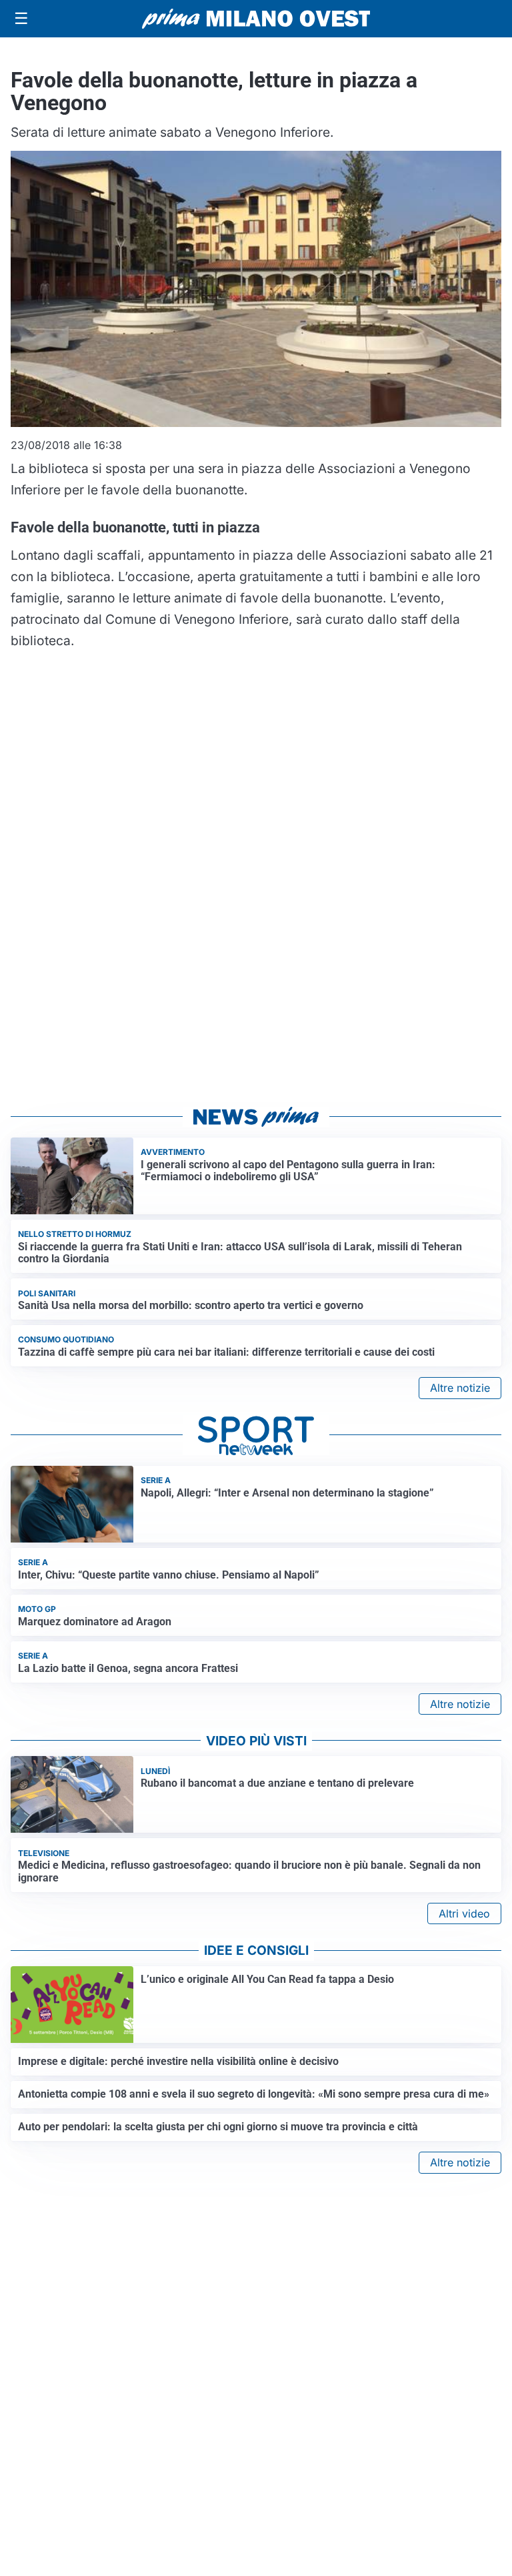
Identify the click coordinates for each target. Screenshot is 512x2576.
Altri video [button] (464, 1913)
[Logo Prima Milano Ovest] (256, 19)
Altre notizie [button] (460, 1388)
